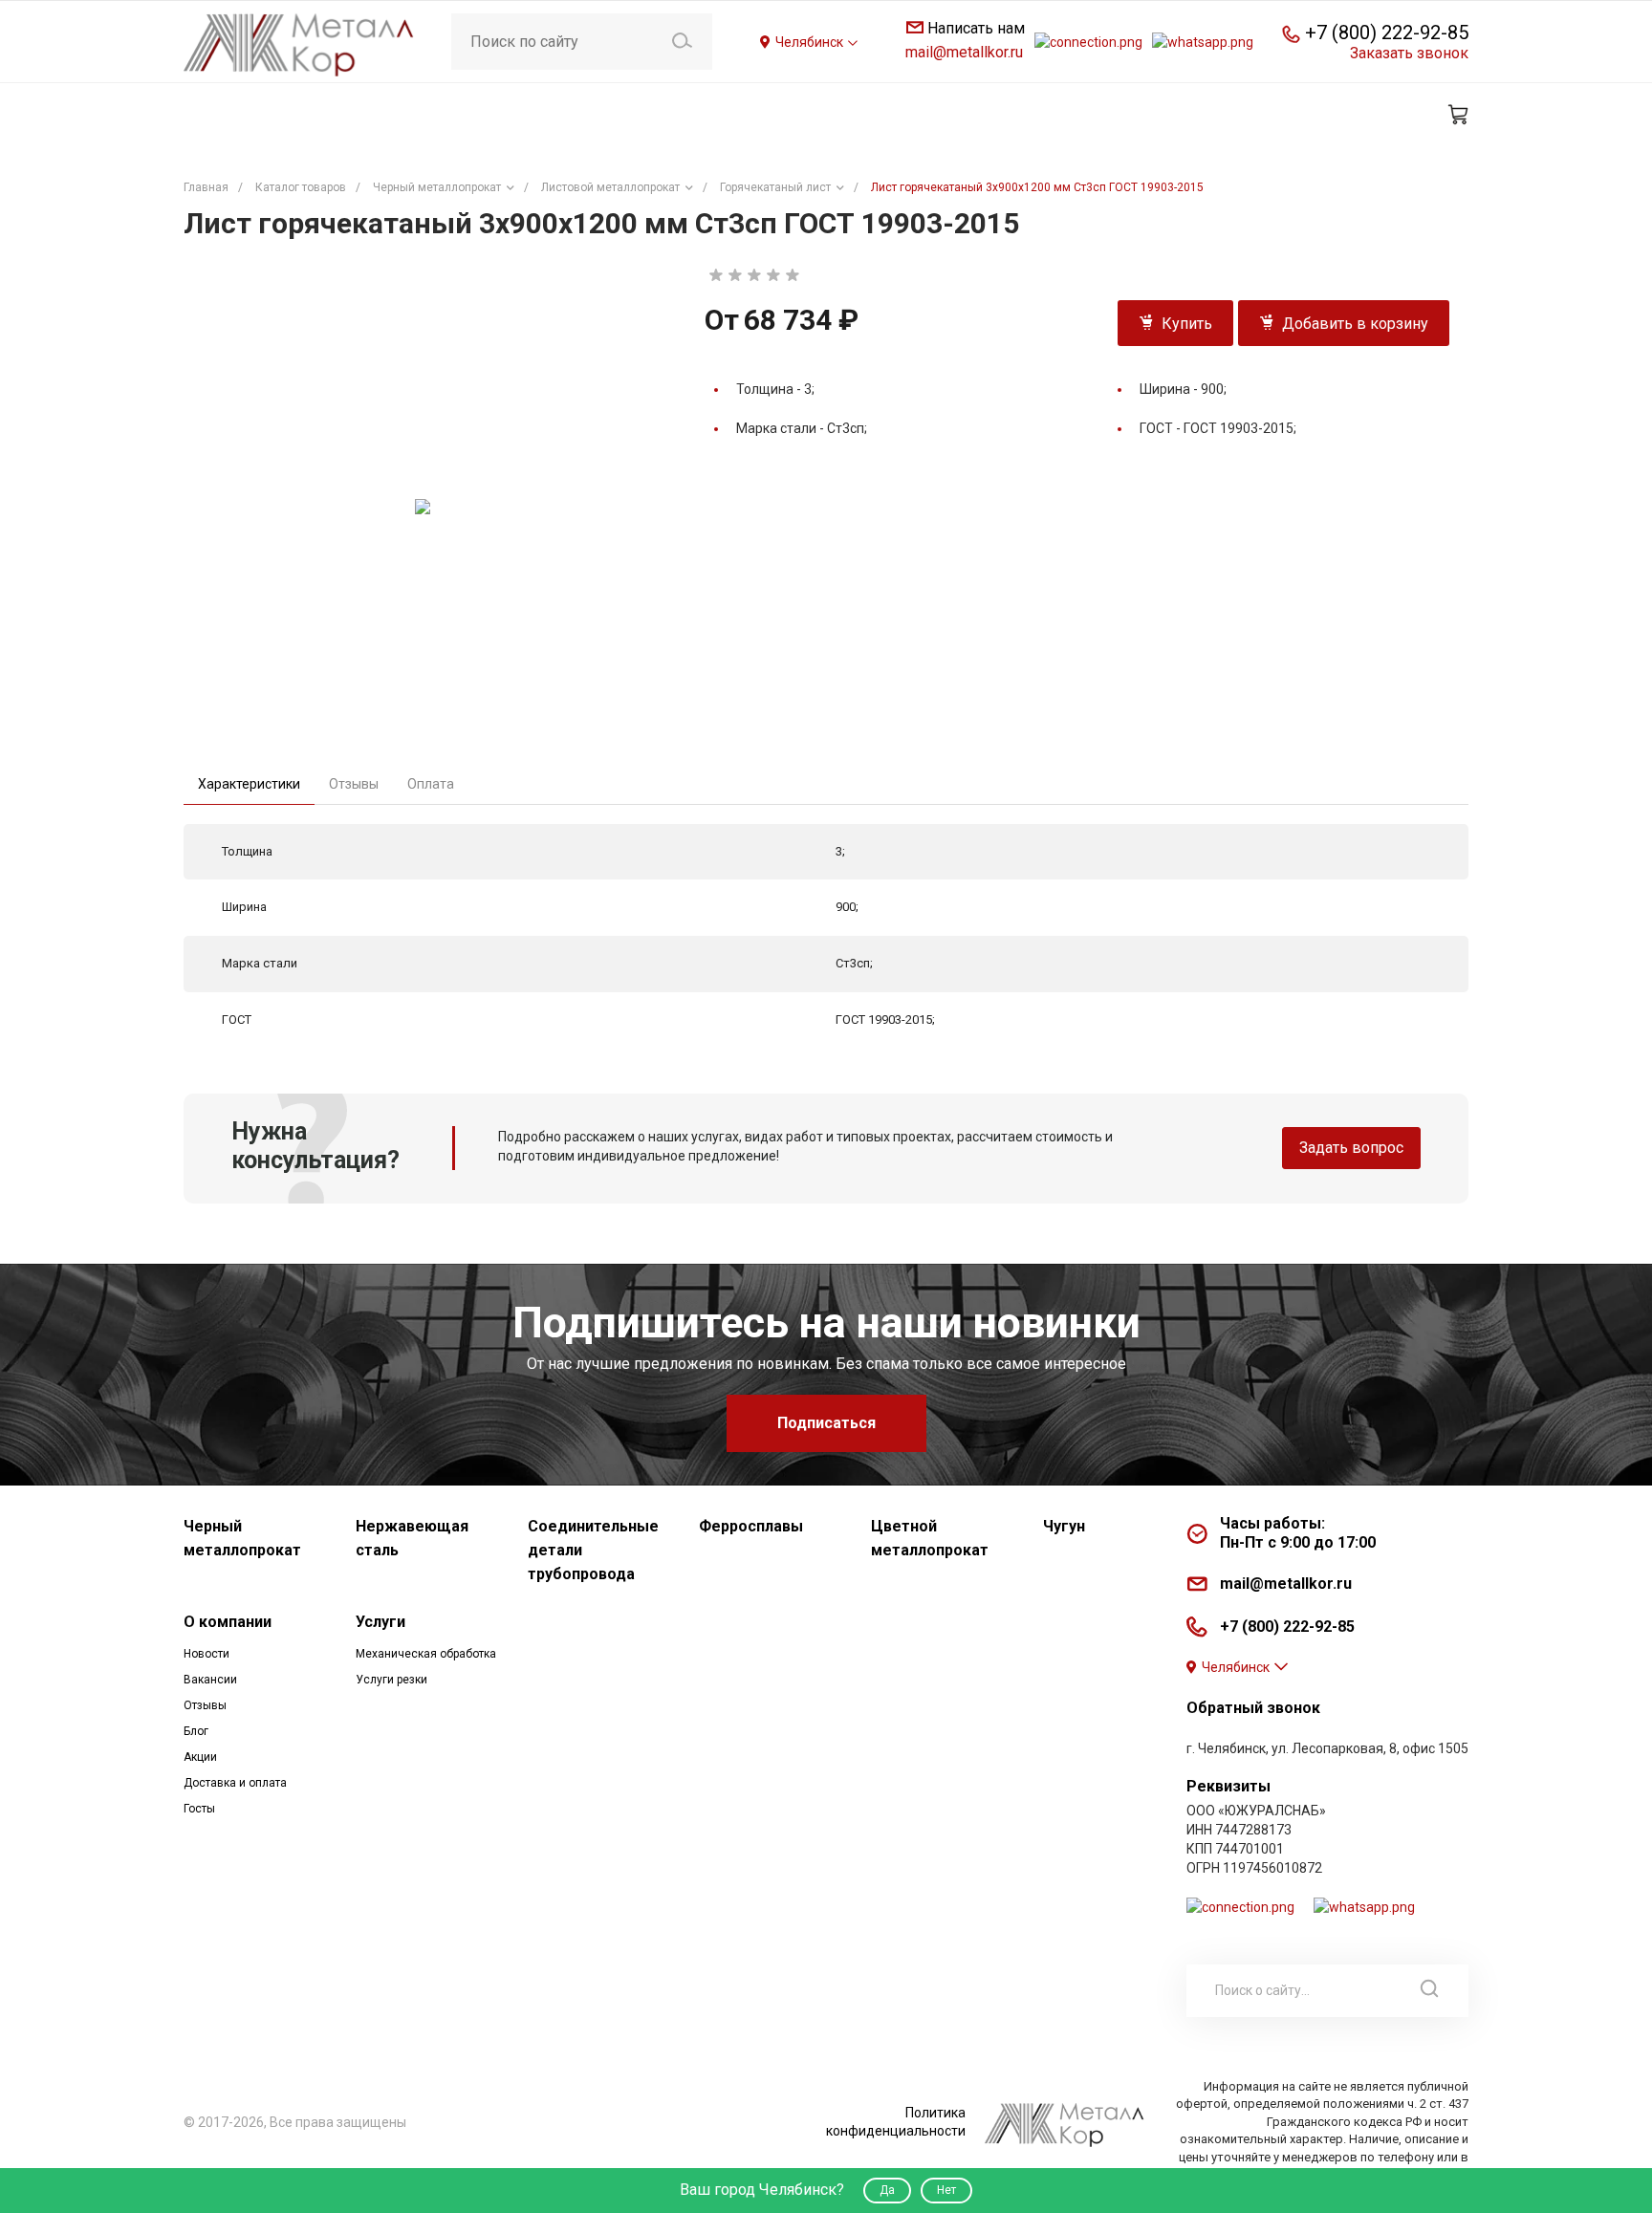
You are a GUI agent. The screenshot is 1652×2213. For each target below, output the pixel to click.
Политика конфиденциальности (896, 2122)
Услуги (380, 1622)
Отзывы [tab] (354, 784)
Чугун (1064, 1526)
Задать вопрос (1351, 1148)
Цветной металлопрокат (930, 1538)
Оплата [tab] (431, 784)
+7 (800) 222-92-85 (1387, 33)
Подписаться (826, 1423)
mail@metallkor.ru (964, 52)
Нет (946, 2190)
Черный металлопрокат (242, 1538)
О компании (228, 1622)
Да (887, 2190)
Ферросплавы (751, 1526)
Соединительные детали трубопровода (593, 1550)
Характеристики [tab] (249, 784)
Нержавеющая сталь (412, 1538)
